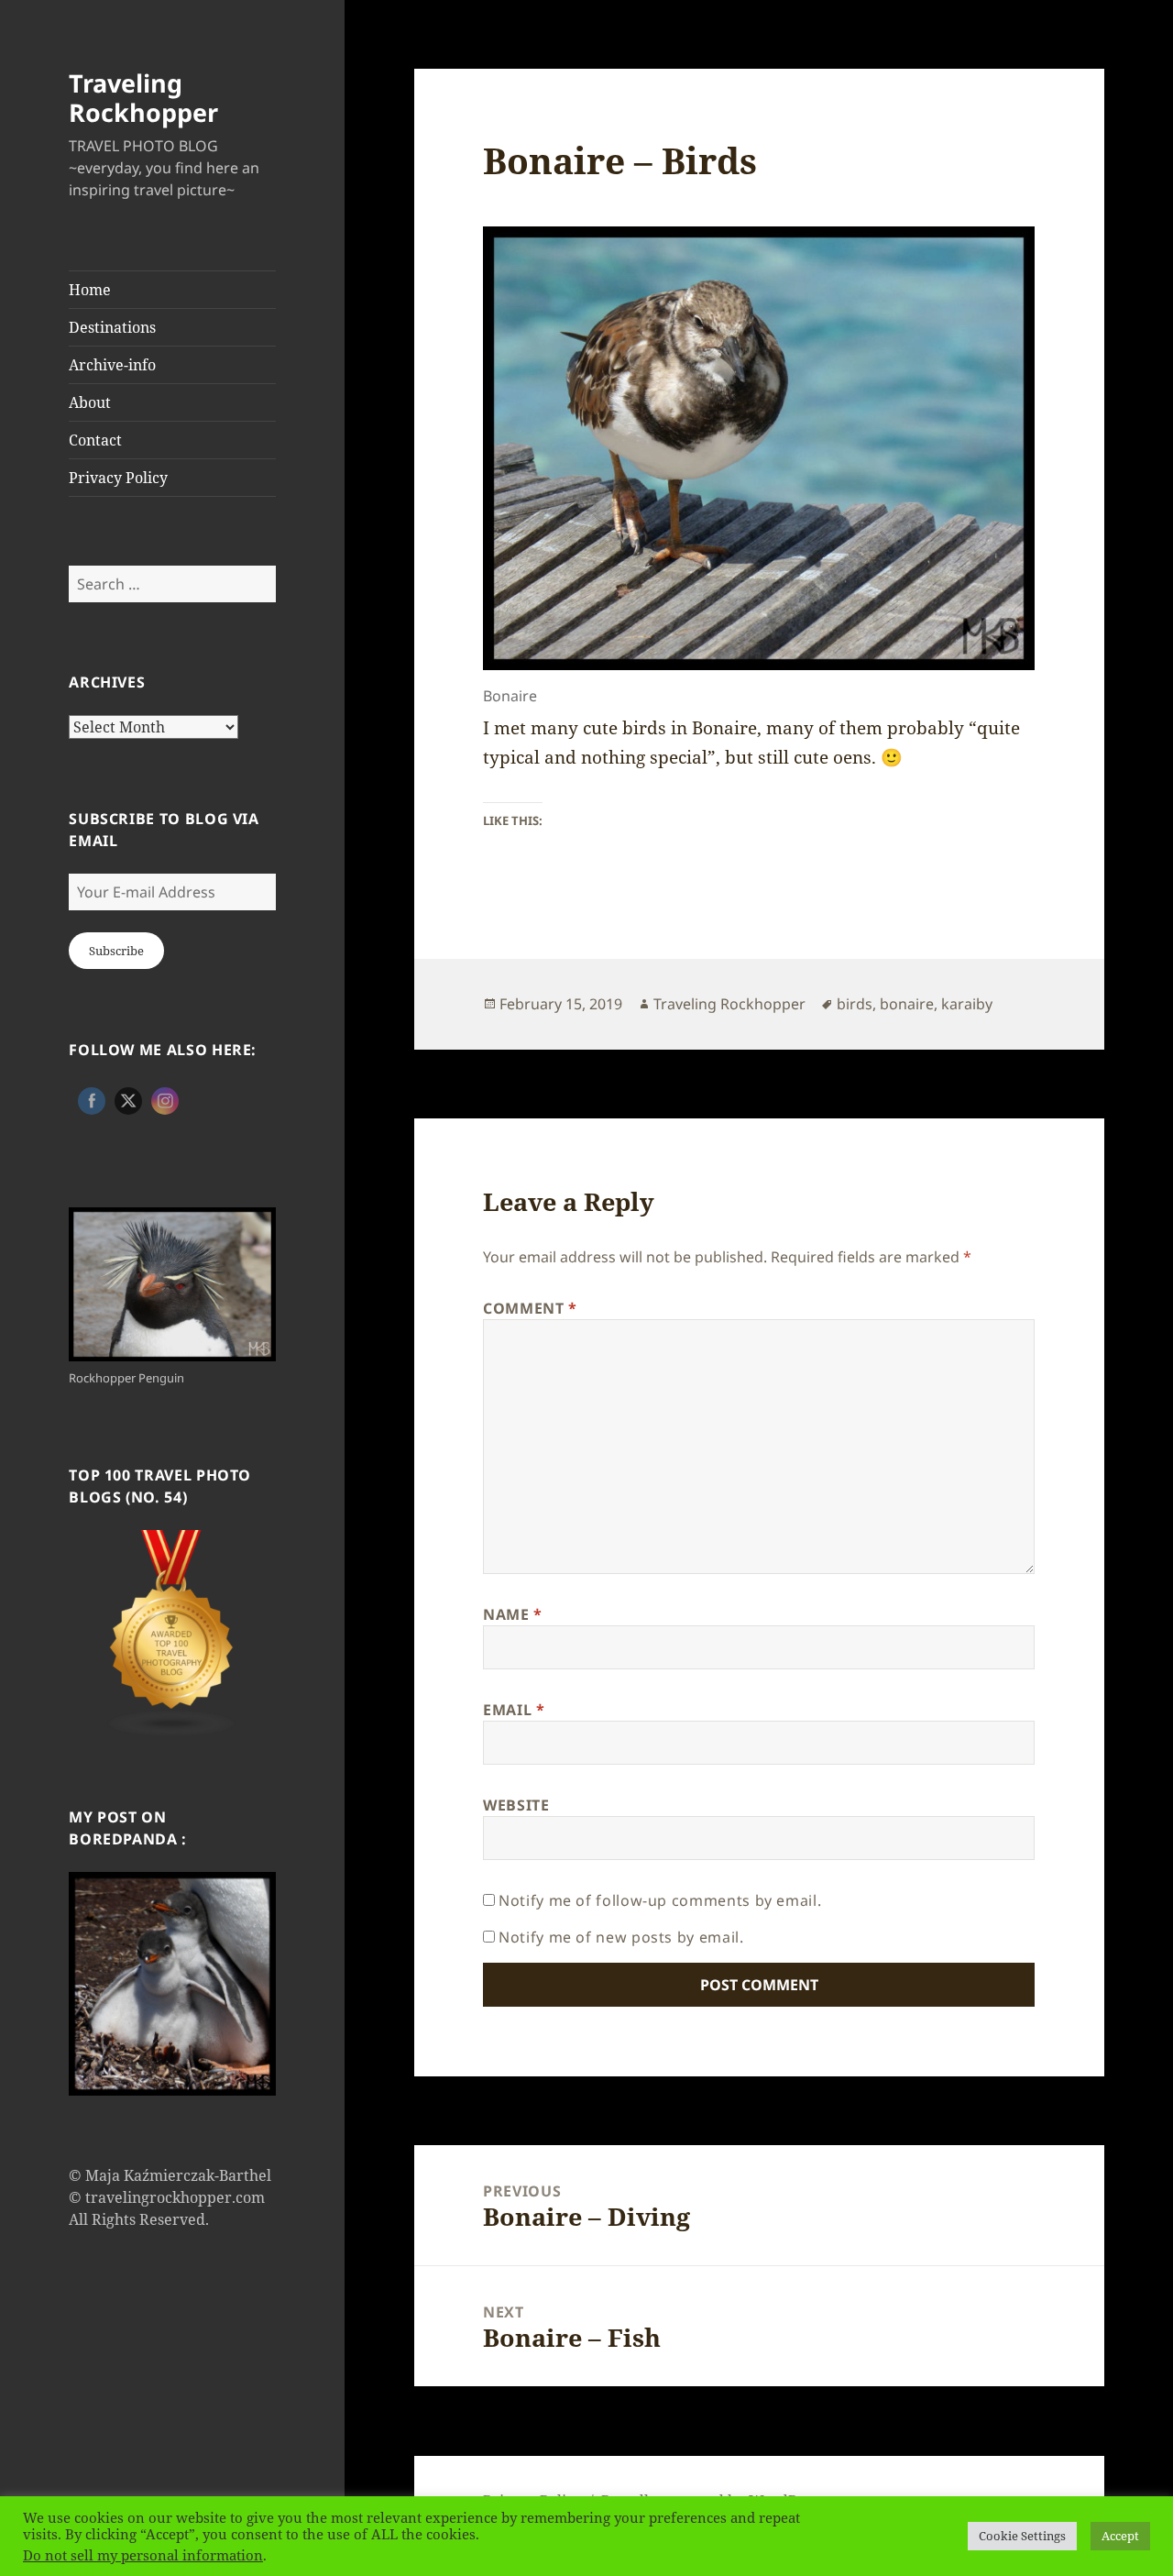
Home (90, 290)
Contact (95, 440)
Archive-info (112, 365)
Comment (530, 1308)
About (90, 402)
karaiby (967, 1004)
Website (516, 1805)
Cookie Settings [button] (1022, 2536)
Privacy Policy (118, 478)
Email (514, 1710)
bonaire (907, 1004)
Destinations (112, 327)
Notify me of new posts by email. (621, 1937)
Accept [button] (1120, 2536)
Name (513, 1614)
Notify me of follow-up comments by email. (660, 1900)
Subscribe (116, 951)
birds (855, 1004)
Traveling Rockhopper (143, 98)
